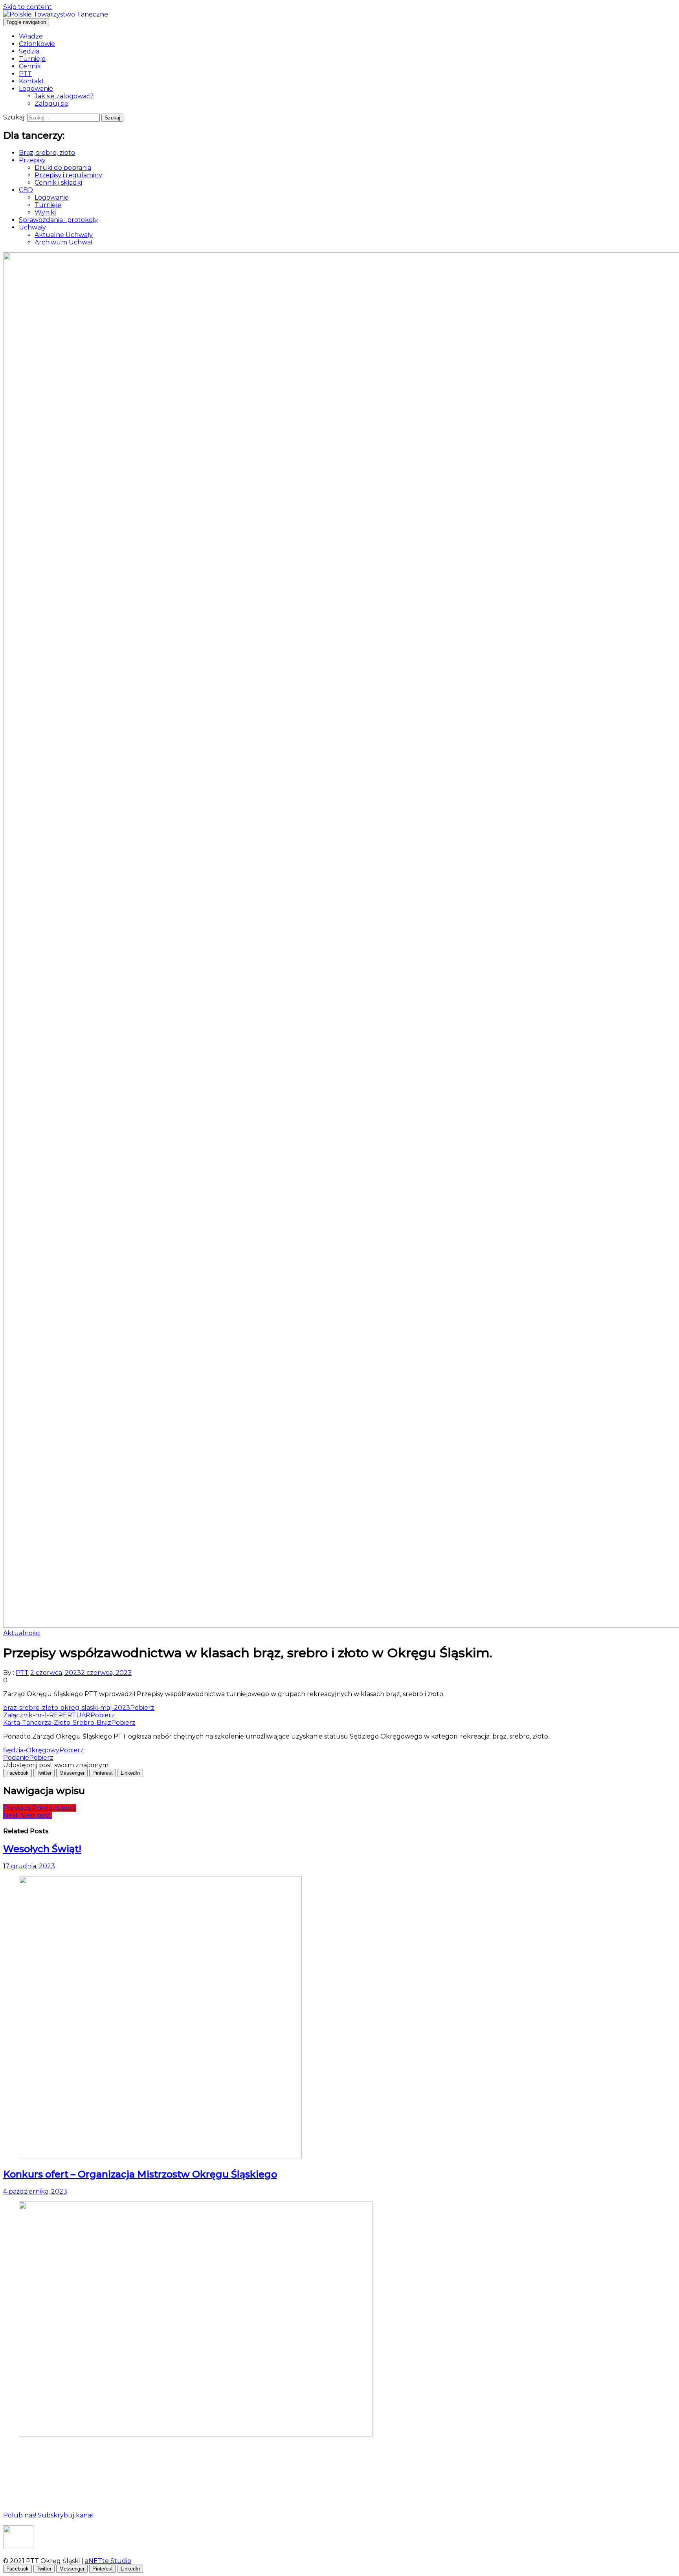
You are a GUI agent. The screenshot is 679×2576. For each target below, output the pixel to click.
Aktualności (22, 1633)
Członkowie (37, 44)
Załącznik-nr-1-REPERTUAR (47, 1715)
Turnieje (32, 59)
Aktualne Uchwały (64, 235)
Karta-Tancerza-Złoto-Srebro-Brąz (57, 1723)
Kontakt (32, 81)
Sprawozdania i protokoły (58, 220)
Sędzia (29, 51)
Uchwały (32, 227)
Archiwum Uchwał (63, 242)
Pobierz (142, 1708)
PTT (25, 74)
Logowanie (36, 89)
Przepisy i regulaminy (68, 175)
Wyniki (45, 212)
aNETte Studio (108, 2561)
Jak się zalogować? (64, 96)
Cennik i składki (58, 183)
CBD (26, 190)
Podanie (16, 1758)
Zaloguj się (51, 104)
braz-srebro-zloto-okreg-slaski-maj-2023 (67, 1708)
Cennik (30, 66)
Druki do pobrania (63, 168)
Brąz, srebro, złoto (47, 153)
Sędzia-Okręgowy (31, 1750)
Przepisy (32, 160)
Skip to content (28, 7)
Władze (31, 36)
